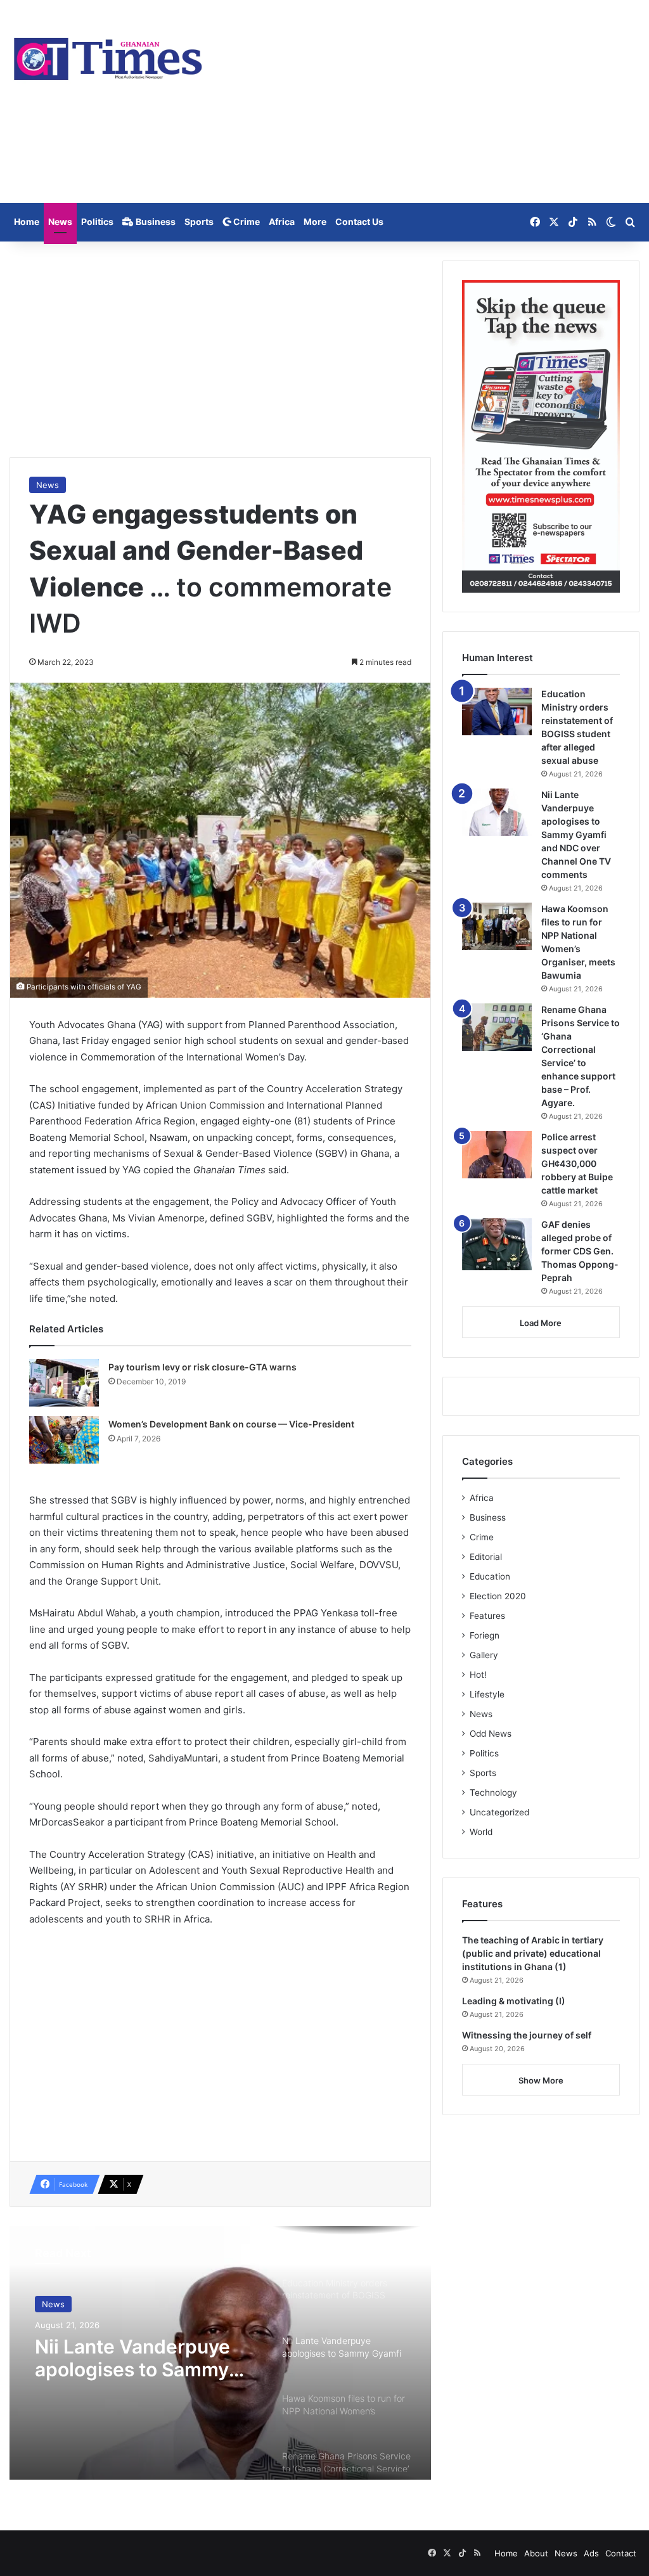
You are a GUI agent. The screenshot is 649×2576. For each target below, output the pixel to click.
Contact (621, 2553)
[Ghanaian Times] (108, 55)
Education (490, 1576)
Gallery (484, 1655)
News (60, 222)
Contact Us (359, 222)
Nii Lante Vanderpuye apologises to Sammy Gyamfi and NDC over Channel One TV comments (132, 2358)
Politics (97, 222)
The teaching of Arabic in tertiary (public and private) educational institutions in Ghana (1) (533, 1953)
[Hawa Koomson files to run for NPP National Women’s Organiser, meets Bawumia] (497, 926)
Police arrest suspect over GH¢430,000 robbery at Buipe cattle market (577, 1163)
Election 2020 (498, 1596)
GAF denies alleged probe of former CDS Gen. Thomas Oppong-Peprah (580, 1251)
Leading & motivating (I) (514, 2001)
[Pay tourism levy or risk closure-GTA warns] (64, 1383)
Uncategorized (499, 1812)
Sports (199, 222)
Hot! (478, 1675)
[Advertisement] (433, 101)
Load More (541, 1323)
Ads (591, 2553)
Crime (246, 222)
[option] (220, 2353)
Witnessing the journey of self (527, 2035)
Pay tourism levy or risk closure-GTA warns (202, 1367)
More (315, 222)
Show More (541, 2080)
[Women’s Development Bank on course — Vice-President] (64, 1440)
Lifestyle (487, 1694)
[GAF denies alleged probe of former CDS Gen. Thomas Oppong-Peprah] (497, 1245)
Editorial (486, 1557)
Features (487, 1616)
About (536, 2553)
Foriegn (485, 1635)
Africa (282, 222)
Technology (493, 1793)
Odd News (491, 1734)
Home (27, 222)
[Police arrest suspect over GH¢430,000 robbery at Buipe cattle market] (497, 1155)
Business (155, 222)
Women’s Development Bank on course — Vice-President (231, 1424)
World (481, 1832)
